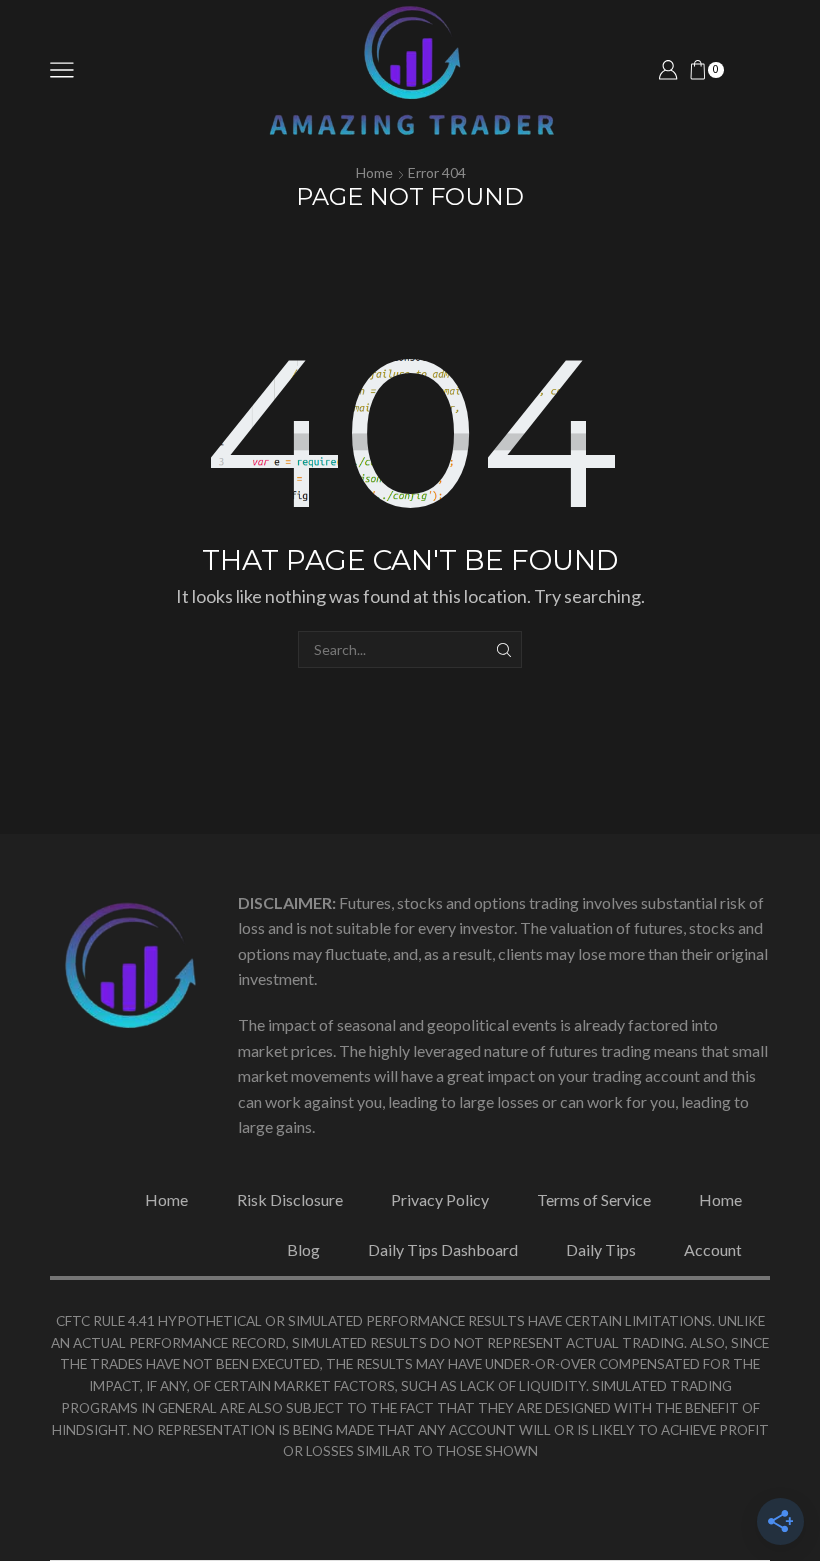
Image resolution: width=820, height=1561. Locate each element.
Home (374, 172)
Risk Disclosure (290, 1199)
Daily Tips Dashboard (443, 1249)
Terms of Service (594, 1199)
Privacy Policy (440, 1199)
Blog (303, 1249)
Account (713, 1249)
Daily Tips (601, 1249)
